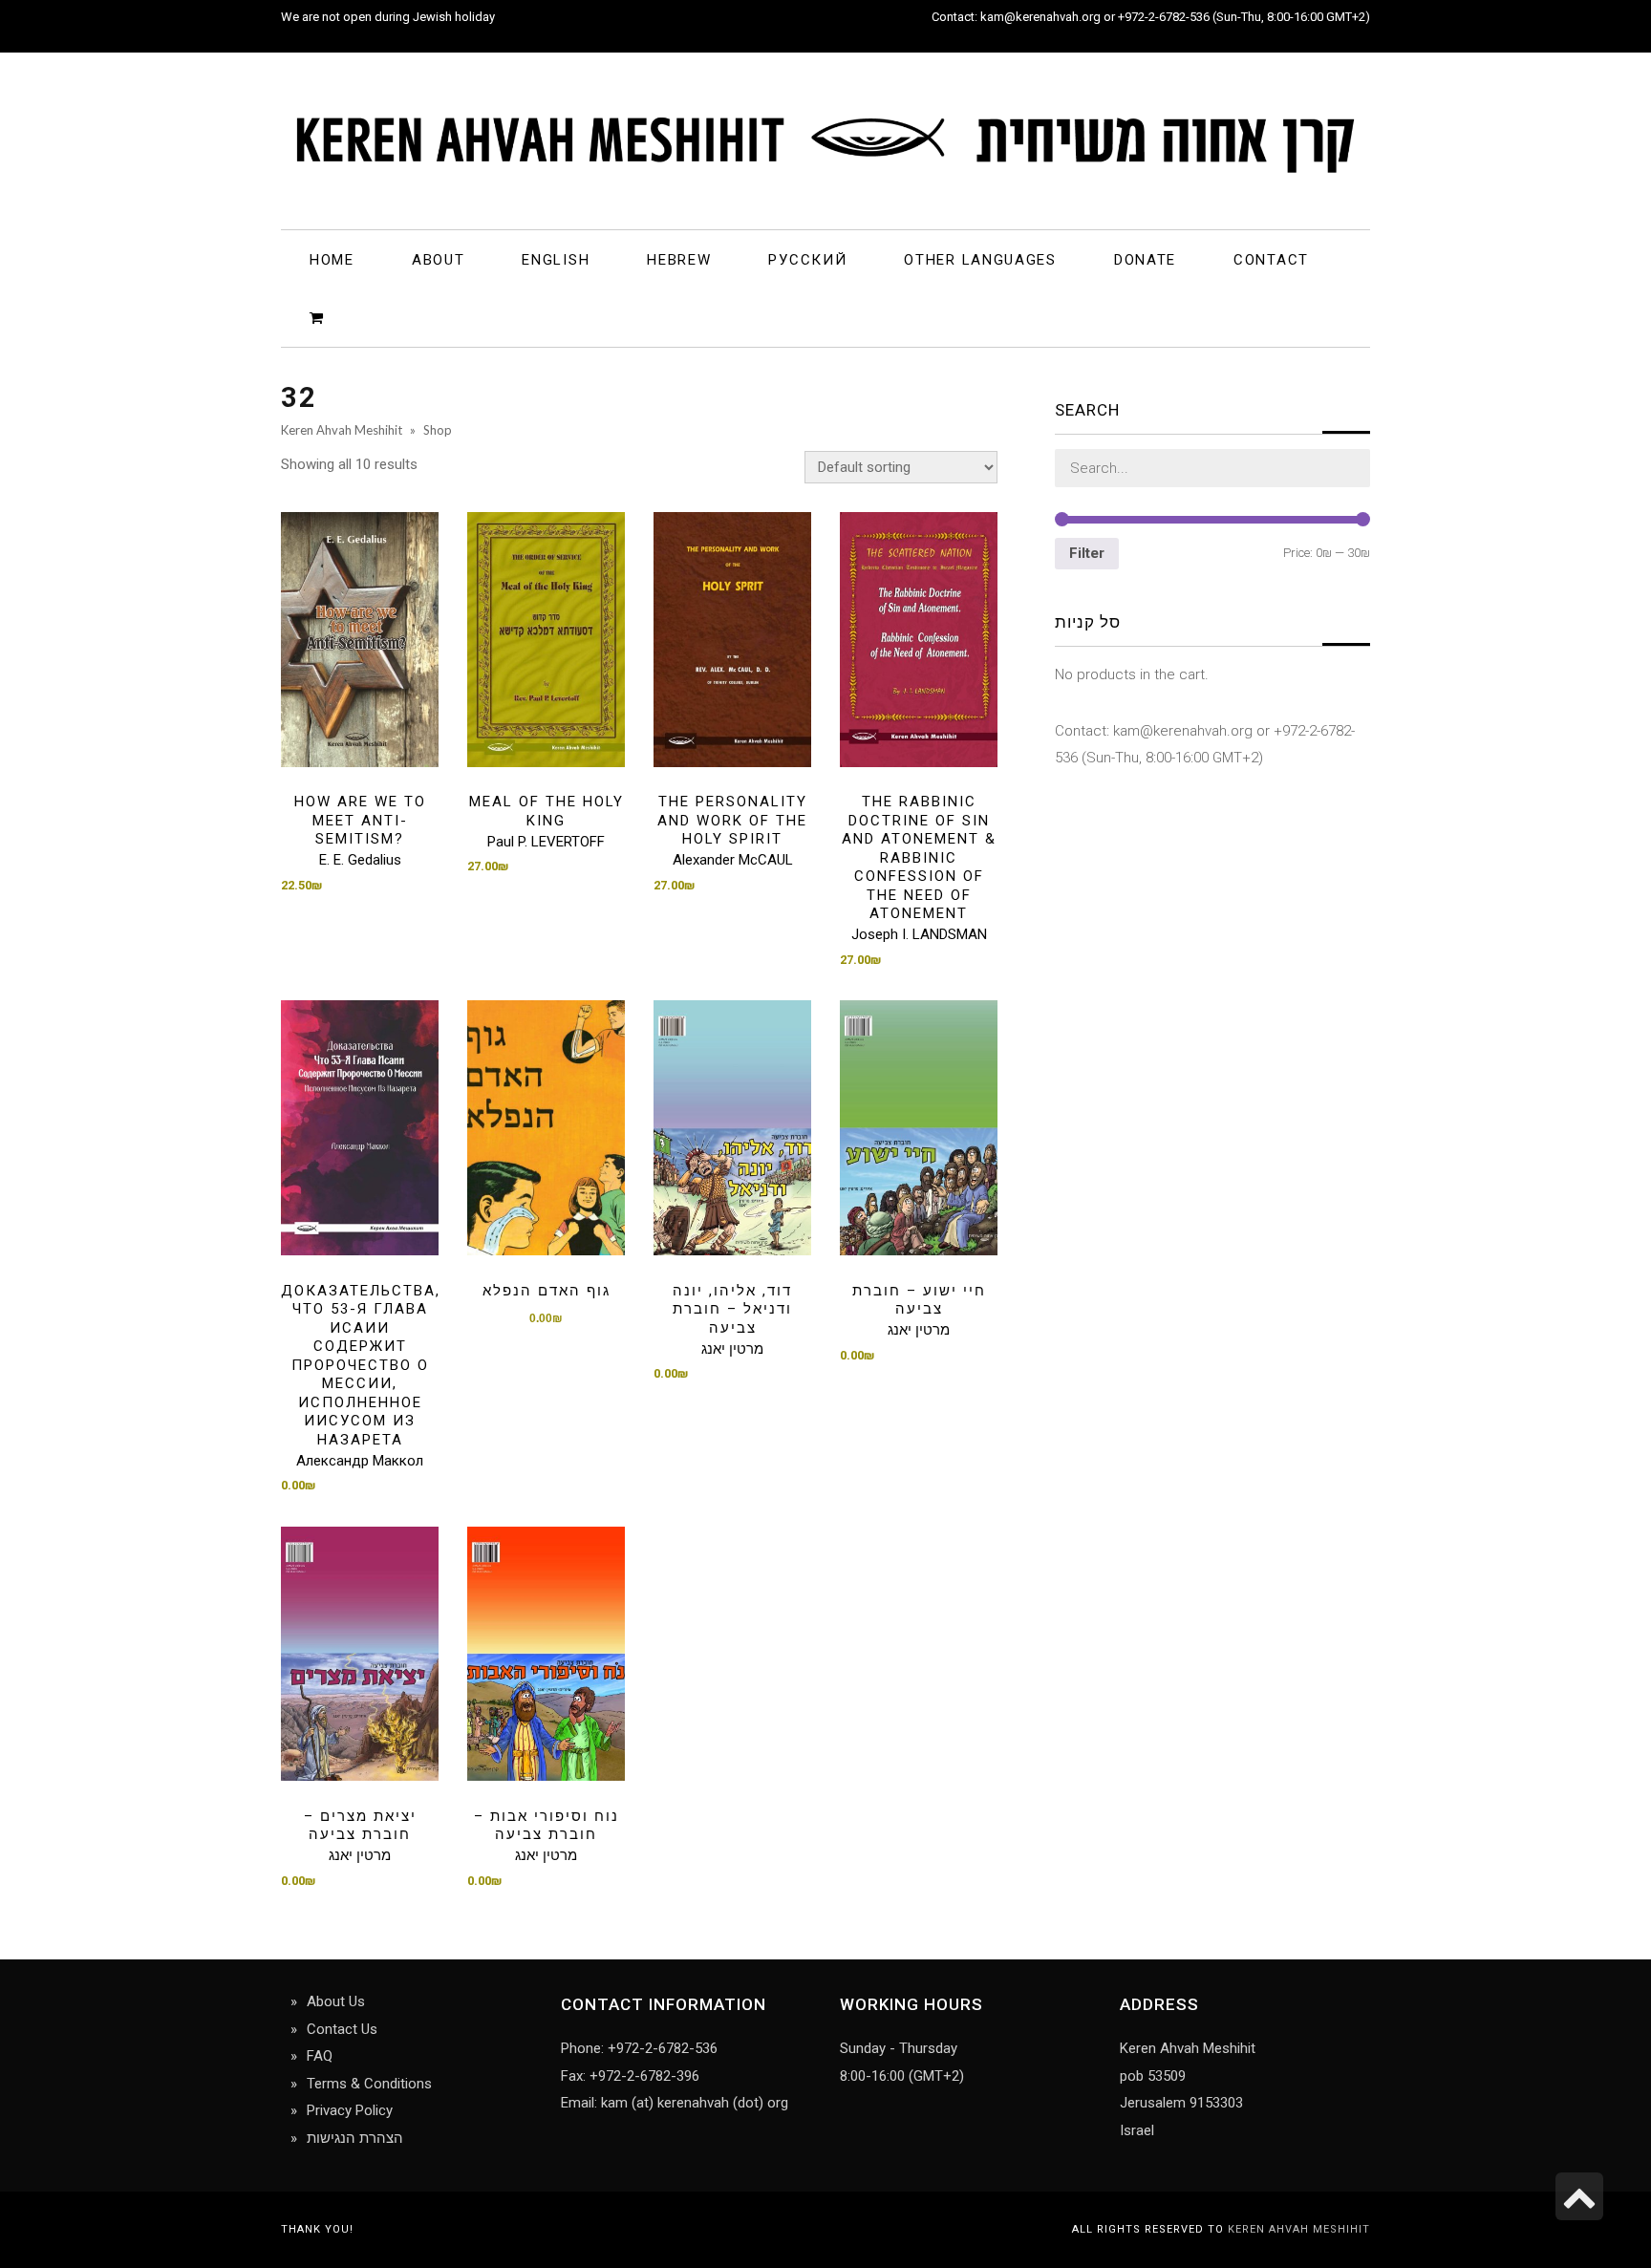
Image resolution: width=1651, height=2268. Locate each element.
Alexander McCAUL (733, 860)
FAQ (320, 2056)
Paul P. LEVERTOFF (546, 842)
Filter (1087, 553)
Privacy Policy (350, 2110)
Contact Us (342, 2029)
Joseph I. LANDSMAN (919, 934)
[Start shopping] (320, 317)
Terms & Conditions (369, 2084)
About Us (336, 2001)
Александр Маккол (360, 1461)
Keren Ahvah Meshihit (1299, 2229)
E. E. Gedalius (360, 860)
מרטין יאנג (732, 1349)
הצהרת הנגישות (355, 2138)
